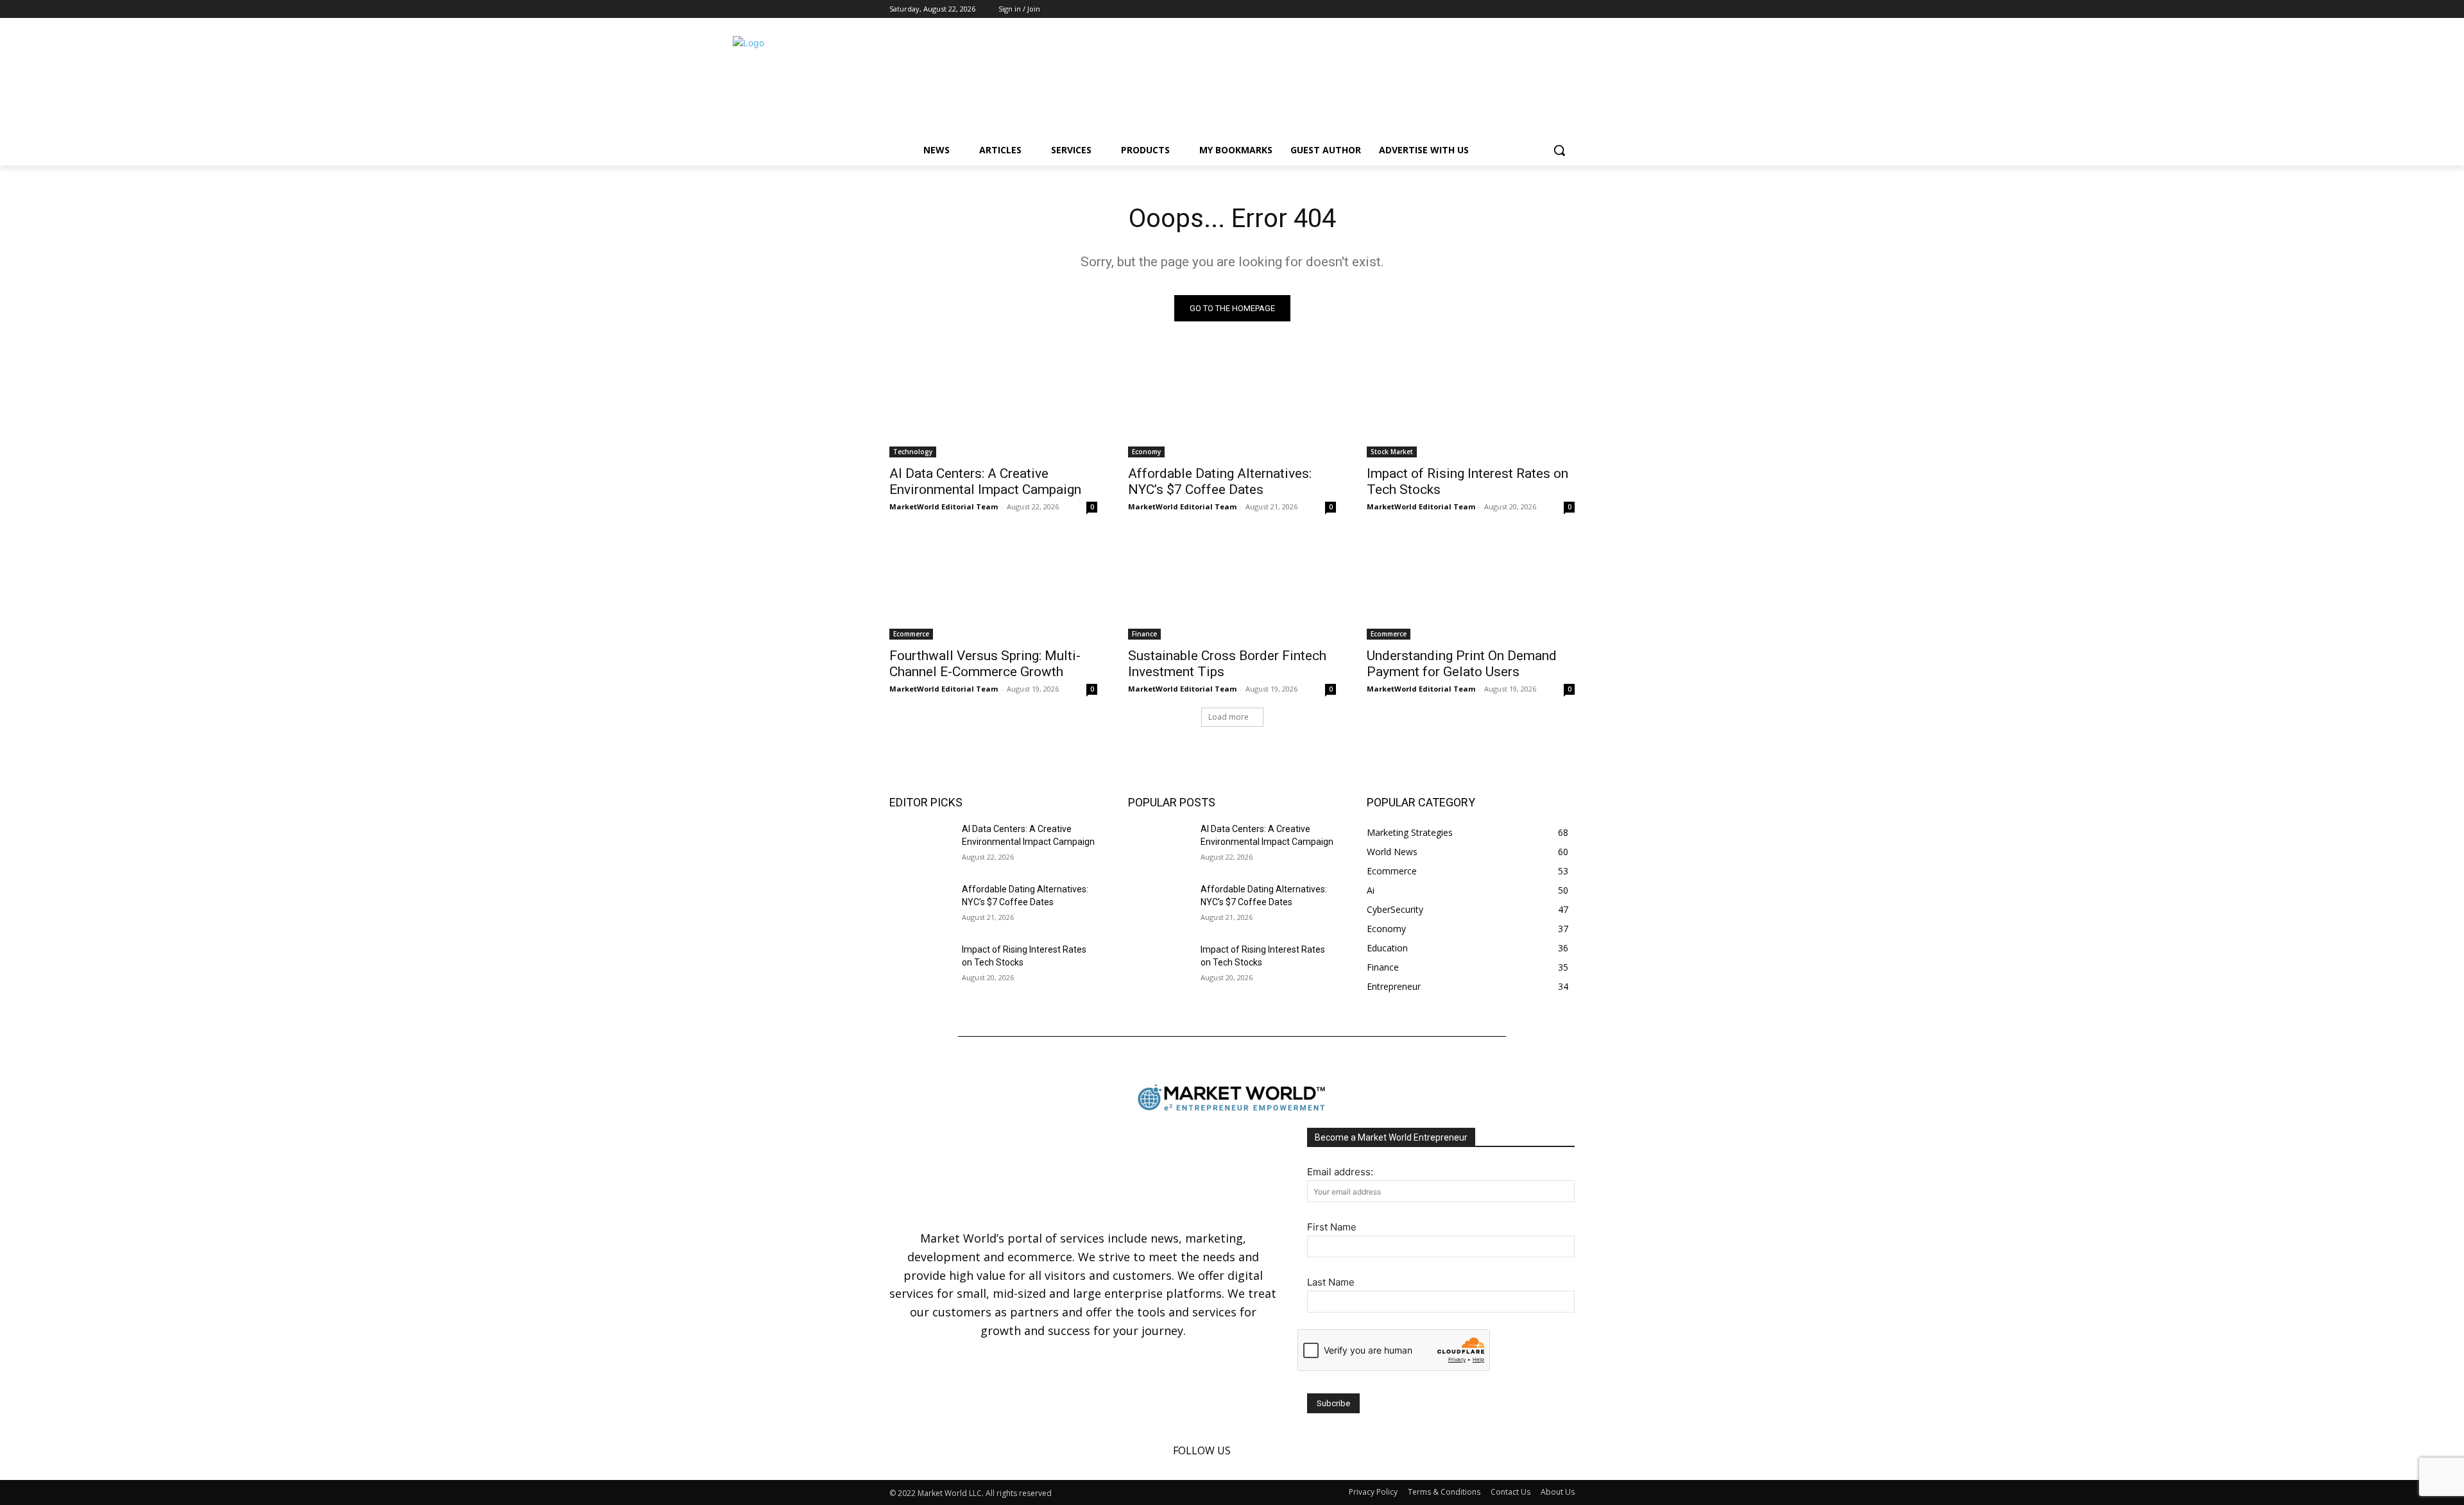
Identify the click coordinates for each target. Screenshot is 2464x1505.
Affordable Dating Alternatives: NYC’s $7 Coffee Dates (1220, 481)
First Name (1332, 1227)
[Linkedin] (1549, 9)
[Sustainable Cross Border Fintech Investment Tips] (1232, 588)
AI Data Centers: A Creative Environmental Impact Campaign (985, 481)
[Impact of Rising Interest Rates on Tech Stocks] (1471, 405)
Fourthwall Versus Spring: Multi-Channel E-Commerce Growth (985, 664)
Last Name (1331, 1282)
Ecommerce (911, 634)
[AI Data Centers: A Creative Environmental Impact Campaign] (993, 405)
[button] (1559, 150)
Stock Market (1392, 452)
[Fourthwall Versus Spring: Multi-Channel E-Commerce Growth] (993, 588)
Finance (1144, 634)
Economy (1146, 452)
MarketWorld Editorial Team (944, 506)
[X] (1567, 9)
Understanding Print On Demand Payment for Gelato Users (1462, 664)
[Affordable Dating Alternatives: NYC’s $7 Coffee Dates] (1232, 405)
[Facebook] (1532, 9)
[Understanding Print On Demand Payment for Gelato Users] (1471, 588)
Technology (913, 452)
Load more (1228, 717)
